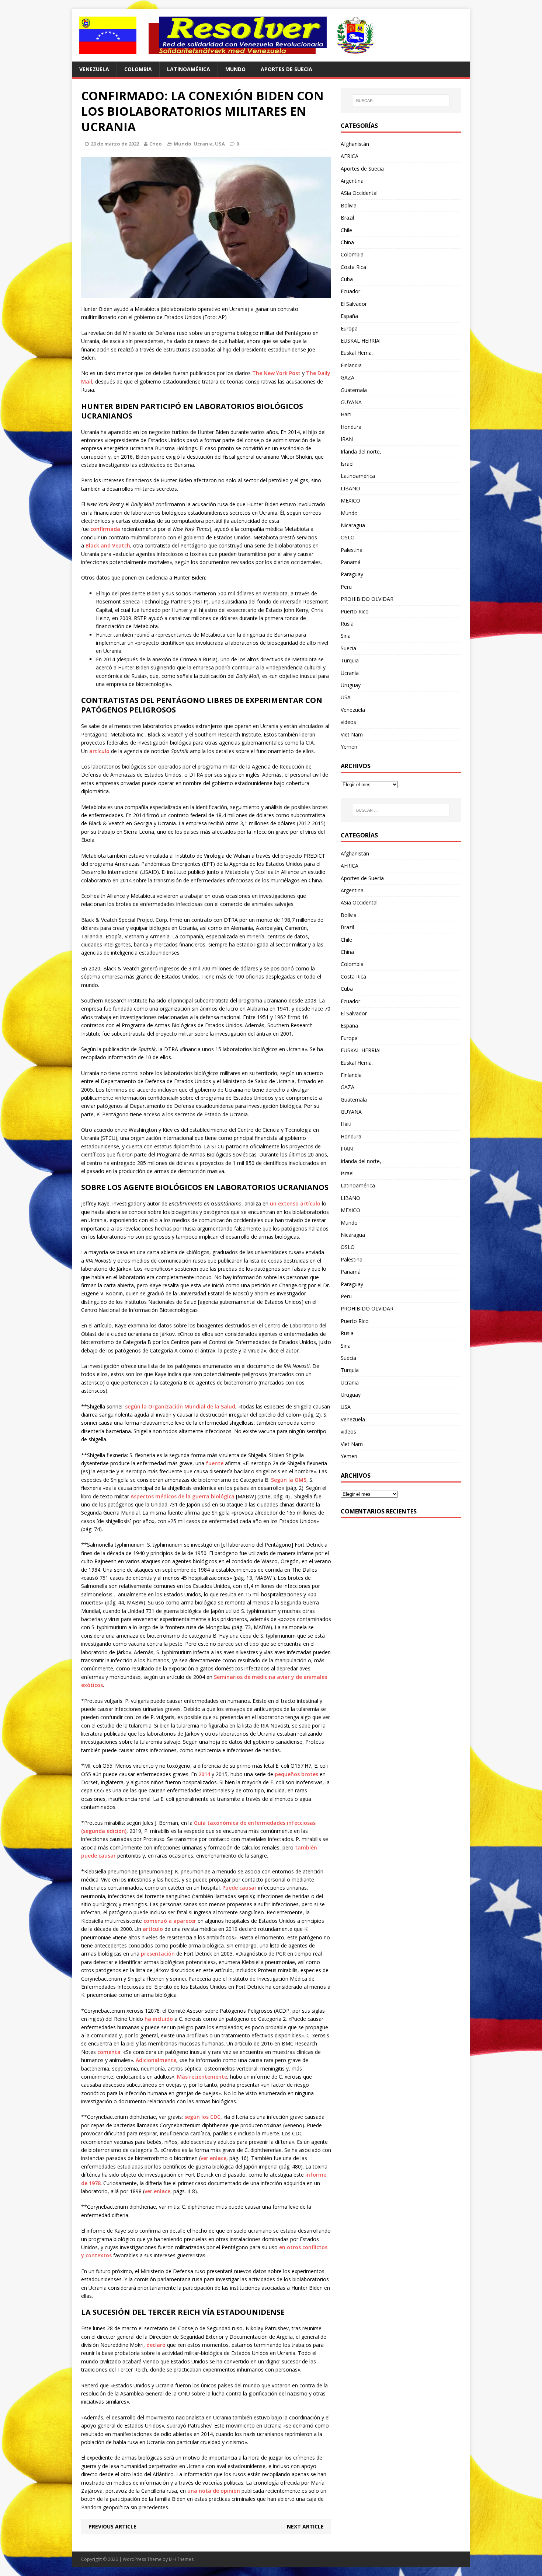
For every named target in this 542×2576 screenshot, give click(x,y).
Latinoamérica (189, 69)
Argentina (352, 181)
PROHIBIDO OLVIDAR (367, 599)
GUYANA (351, 402)
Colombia (138, 69)
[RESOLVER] (271, 35)
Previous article (112, 2526)
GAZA (348, 377)
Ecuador (350, 291)
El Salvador (354, 304)
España (349, 316)
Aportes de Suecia (286, 69)
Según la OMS (289, 1480)
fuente (215, 1463)
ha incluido (159, 2019)
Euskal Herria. (357, 353)
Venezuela (94, 69)
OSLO (348, 537)
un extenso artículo (295, 1203)
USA (220, 144)
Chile (346, 230)
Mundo (235, 69)
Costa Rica (353, 267)
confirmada (105, 529)
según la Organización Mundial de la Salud (180, 1406)
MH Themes (181, 2559)
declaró (156, 2345)
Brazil (347, 218)
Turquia (350, 660)
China (347, 242)
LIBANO (350, 488)
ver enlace (213, 2158)
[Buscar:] (401, 101)
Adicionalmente (156, 2060)
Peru (346, 587)
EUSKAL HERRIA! (361, 341)
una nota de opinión (214, 2491)
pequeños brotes (296, 1774)
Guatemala (354, 390)
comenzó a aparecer (170, 1921)
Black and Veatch (108, 545)
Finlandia (351, 365)
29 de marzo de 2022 (115, 144)
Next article (305, 2526)
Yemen (349, 747)
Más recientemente (202, 2077)
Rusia (347, 624)
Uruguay (351, 685)
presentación (158, 1954)
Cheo (156, 144)
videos (348, 722)
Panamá (351, 562)
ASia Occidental (359, 193)
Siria (346, 636)
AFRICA (350, 156)
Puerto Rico (355, 611)
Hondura (351, 427)
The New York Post (276, 373)
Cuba (347, 279)
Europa (349, 328)
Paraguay (352, 574)
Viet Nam (352, 734)
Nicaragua (353, 525)
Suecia (348, 648)
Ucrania (203, 144)
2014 (204, 1774)
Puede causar (239, 1888)
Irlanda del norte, (361, 451)
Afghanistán (355, 144)
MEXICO (350, 500)
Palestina (352, 550)
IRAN (347, 439)
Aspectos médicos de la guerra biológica (183, 1496)
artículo (99, 751)
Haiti (346, 414)
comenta (109, 2052)
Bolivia (349, 205)
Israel (347, 464)
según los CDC (202, 2117)
